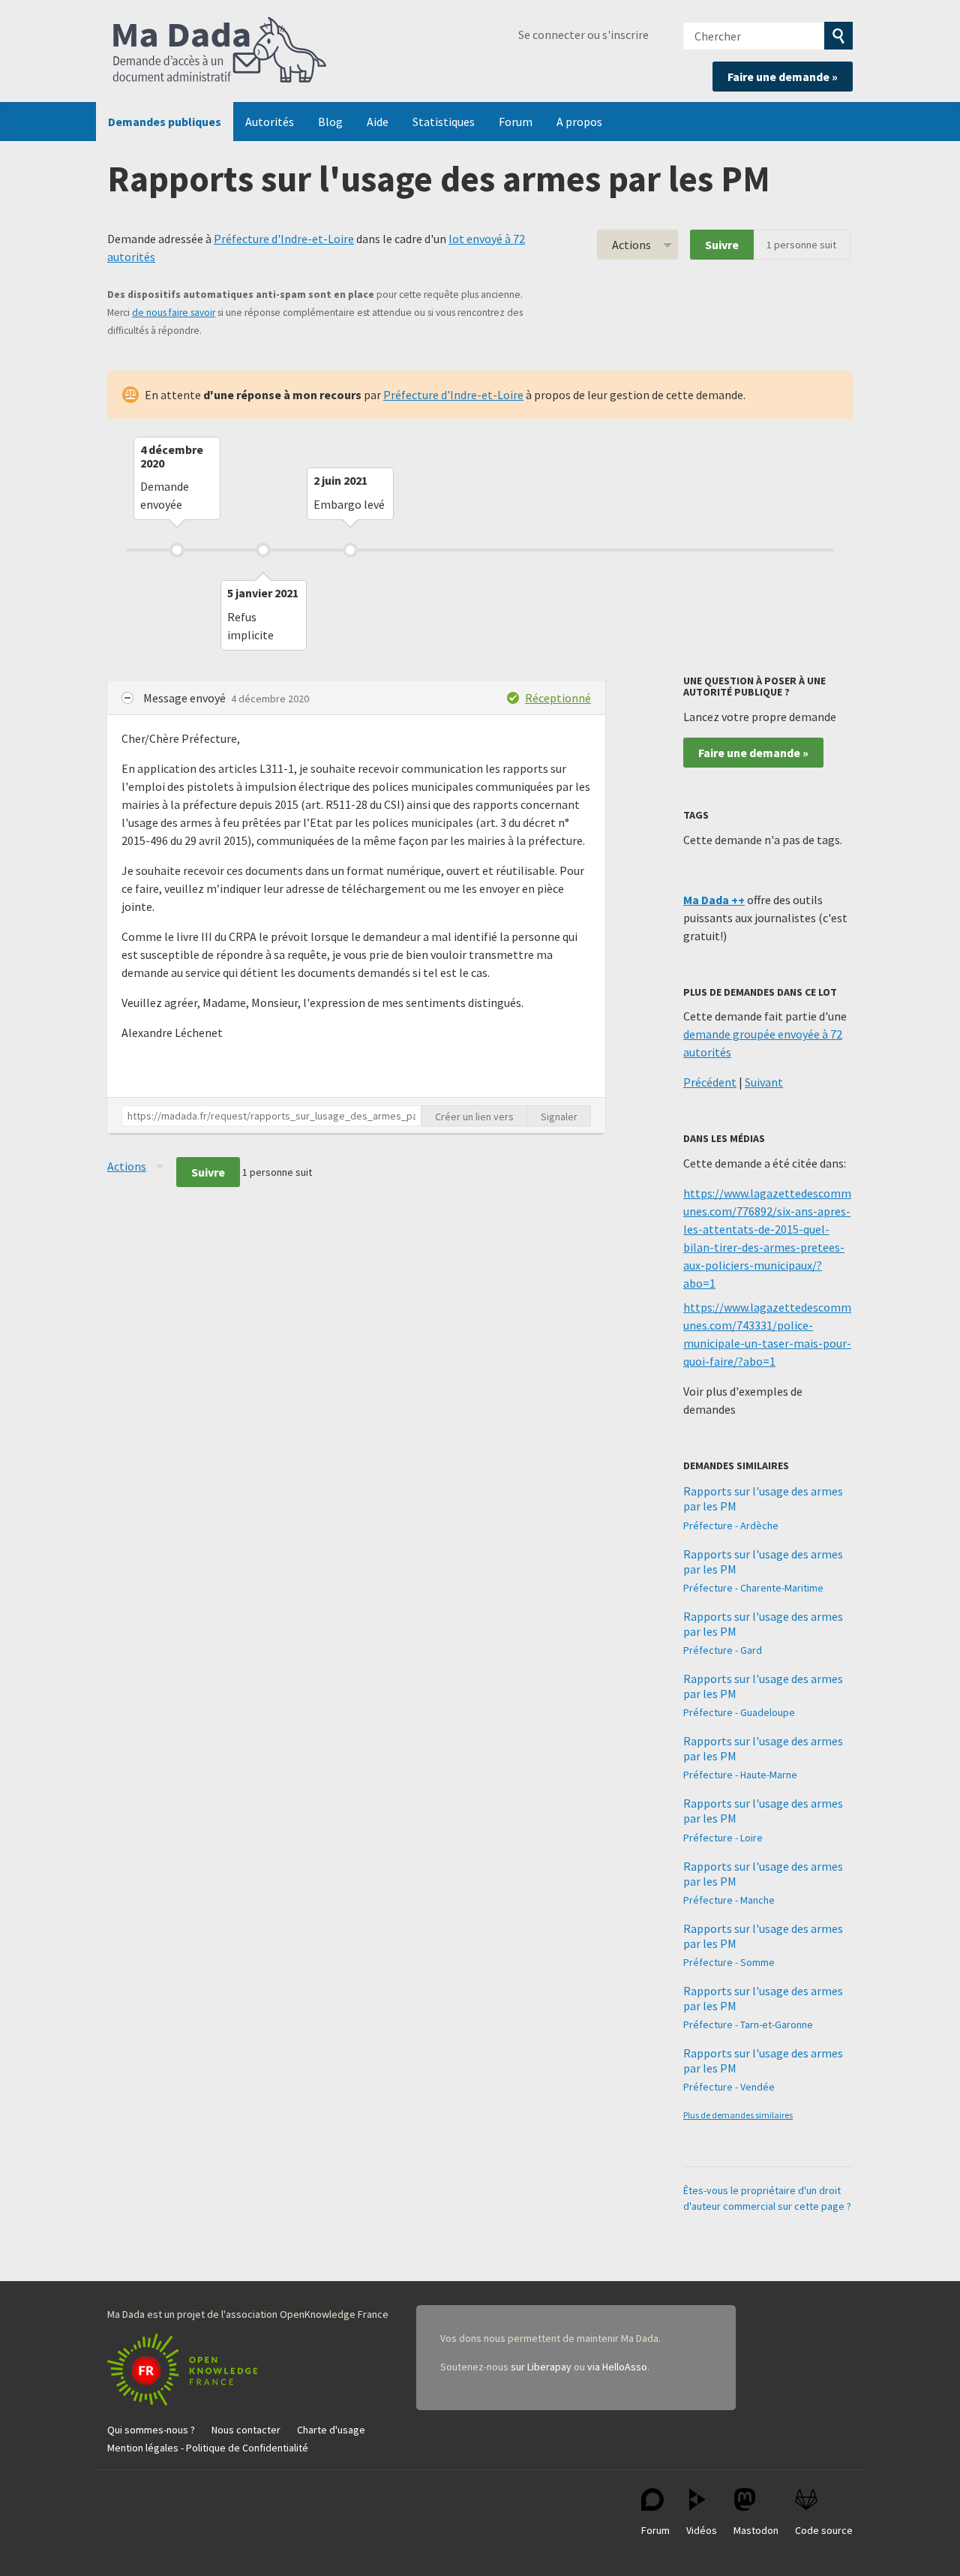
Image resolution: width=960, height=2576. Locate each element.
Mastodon (756, 2530)
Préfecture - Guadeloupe (739, 1712)
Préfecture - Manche (729, 1900)
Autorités (270, 122)
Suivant (764, 1082)
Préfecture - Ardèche (731, 1525)
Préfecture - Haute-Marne (740, 1775)
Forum (516, 122)
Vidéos (702, 2530)
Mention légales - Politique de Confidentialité (208, 2448)
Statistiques (444, 122)
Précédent (710, 1082)
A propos (579, 122)
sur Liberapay (541, 2367)
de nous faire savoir (174, 313)
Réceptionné (558, 698)
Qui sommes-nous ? (151, 2430)
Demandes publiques (165, 122)
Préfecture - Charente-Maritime (753, 1588)
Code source (824, 2530)
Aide (378, 122)
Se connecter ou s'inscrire (583, 35)
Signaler (559, 1117)
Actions (631, 245)
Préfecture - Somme (729, 1962)
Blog (330, 122)
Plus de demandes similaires (738, 2115)
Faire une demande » (783, 77)
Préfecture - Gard (723, 1650)
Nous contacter (246, 2430)
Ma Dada (220, 51)
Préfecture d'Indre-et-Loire (284, 239)
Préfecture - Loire (723, 1838)
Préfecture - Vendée (729, 2087)
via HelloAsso (617, 2367)
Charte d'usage (331, 2430)
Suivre (722, 245)
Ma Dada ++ (714, 900)
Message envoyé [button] (186, 698)
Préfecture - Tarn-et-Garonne (748, 2024)
